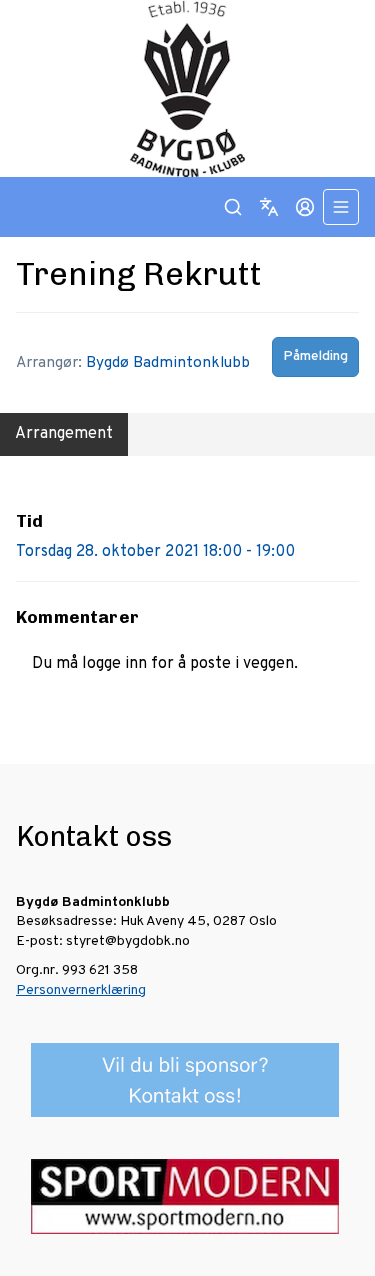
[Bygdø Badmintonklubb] (187, 88)
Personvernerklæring (81, 990)
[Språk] (269, 207)
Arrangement (64, 434)
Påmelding (315, 356)
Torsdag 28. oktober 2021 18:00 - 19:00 (155, 552)
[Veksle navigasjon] (341, 207)
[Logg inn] (305, 207)
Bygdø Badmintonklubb (168, 363)
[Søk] (233, 207)
